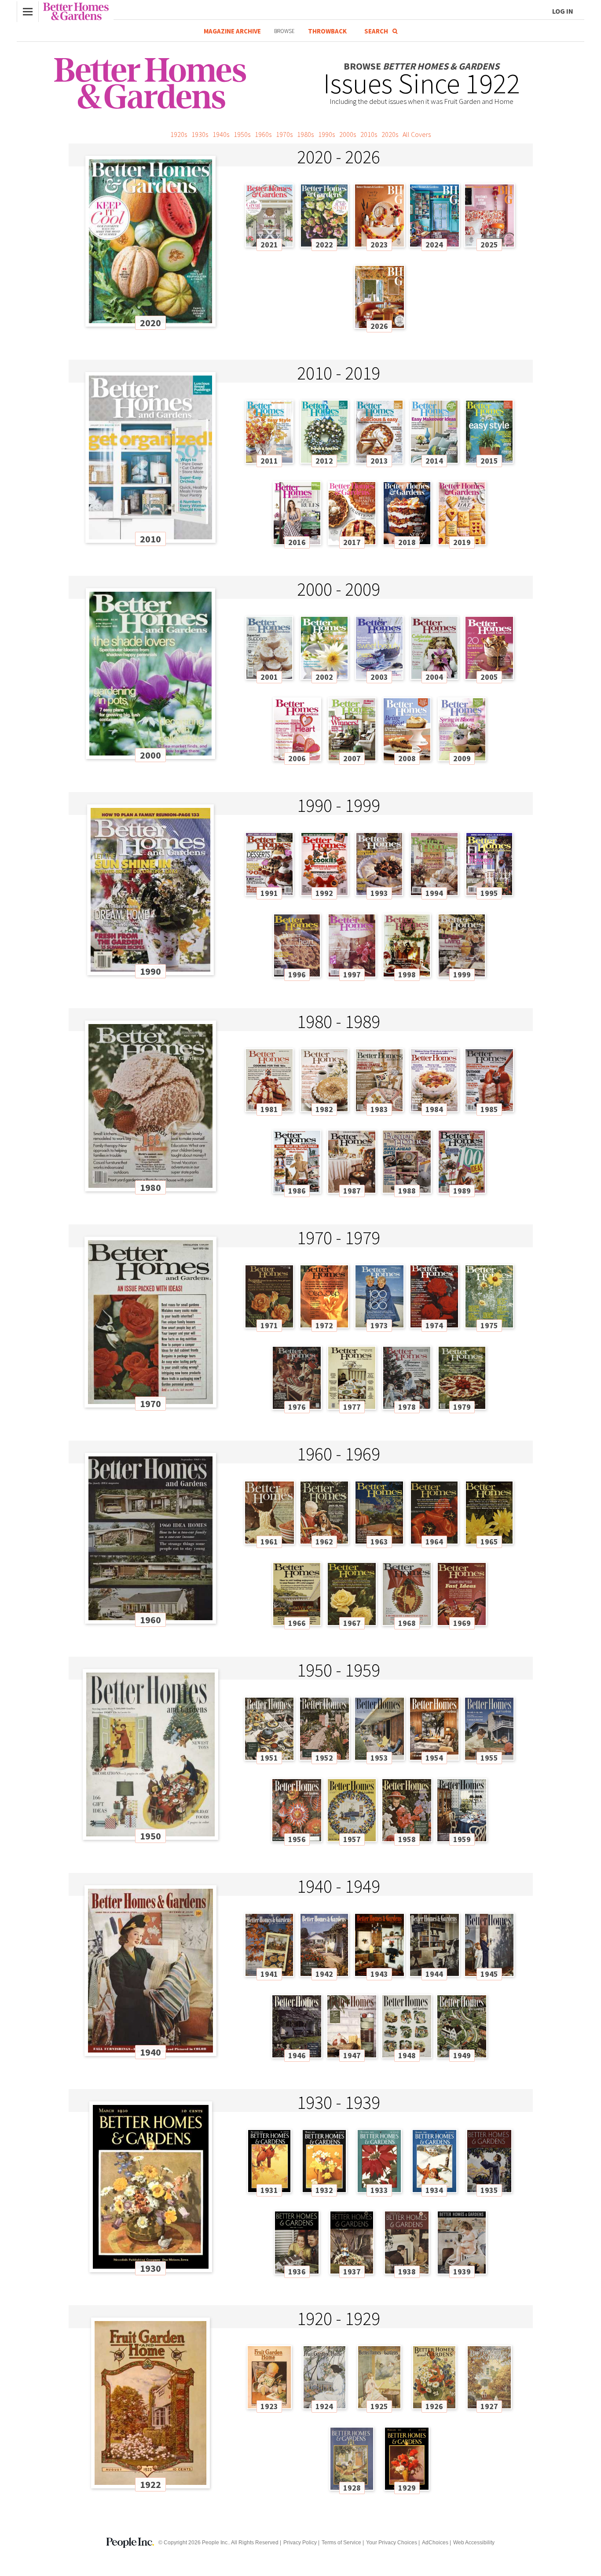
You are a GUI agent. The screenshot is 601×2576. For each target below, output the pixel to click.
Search (376, 31)
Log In (563, 11)
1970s (284, 134)
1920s (179, 134)
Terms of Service (341, 2543)
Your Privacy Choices (392, 2543)
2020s (390, 134)
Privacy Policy (300, 2543)
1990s (326, 134)
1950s (242, 134)
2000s (348, 134)
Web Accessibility (474, 2543)
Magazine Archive (232, 31)
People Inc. (215, 2543)
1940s (221, 134)
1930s (200, 134)
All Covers (417, 134)
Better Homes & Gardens (76, 11)
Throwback (327, 31)
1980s (305, 134)
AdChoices (435, 2543)
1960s (263, 134)
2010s (369, 134)
